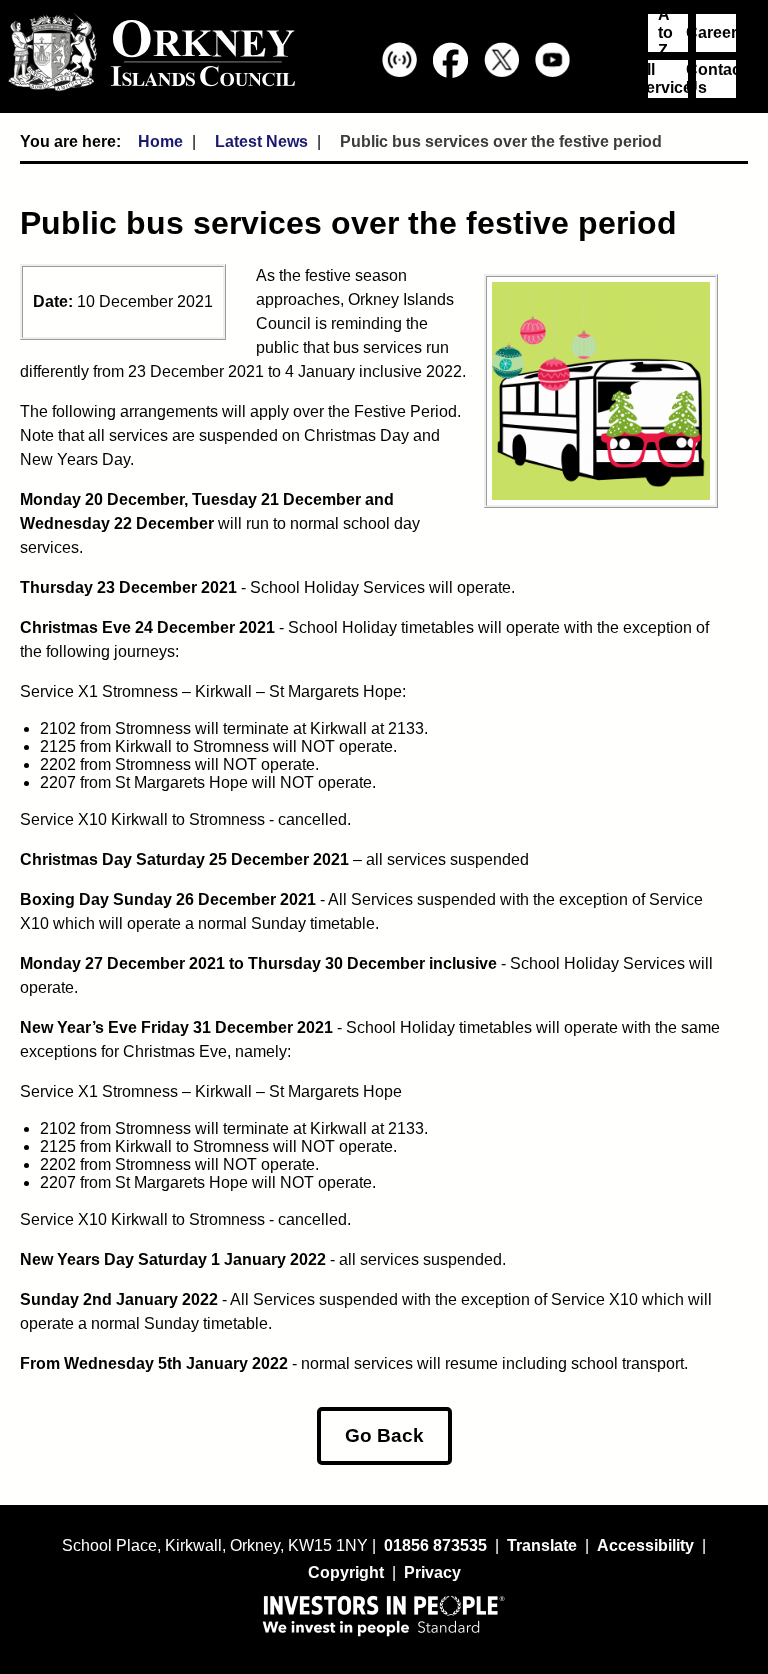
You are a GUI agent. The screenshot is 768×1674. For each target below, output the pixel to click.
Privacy (432, 1572)
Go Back (384, 1435)
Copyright (346, 1572)
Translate (542, 1545)
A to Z (665, 33)
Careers (716, 32)
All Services (668, 78)
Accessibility (645, 1545)
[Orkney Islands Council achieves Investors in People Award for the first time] (384, 1615)
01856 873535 (435, 1545)
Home (160, 141)
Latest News (261, 141)
